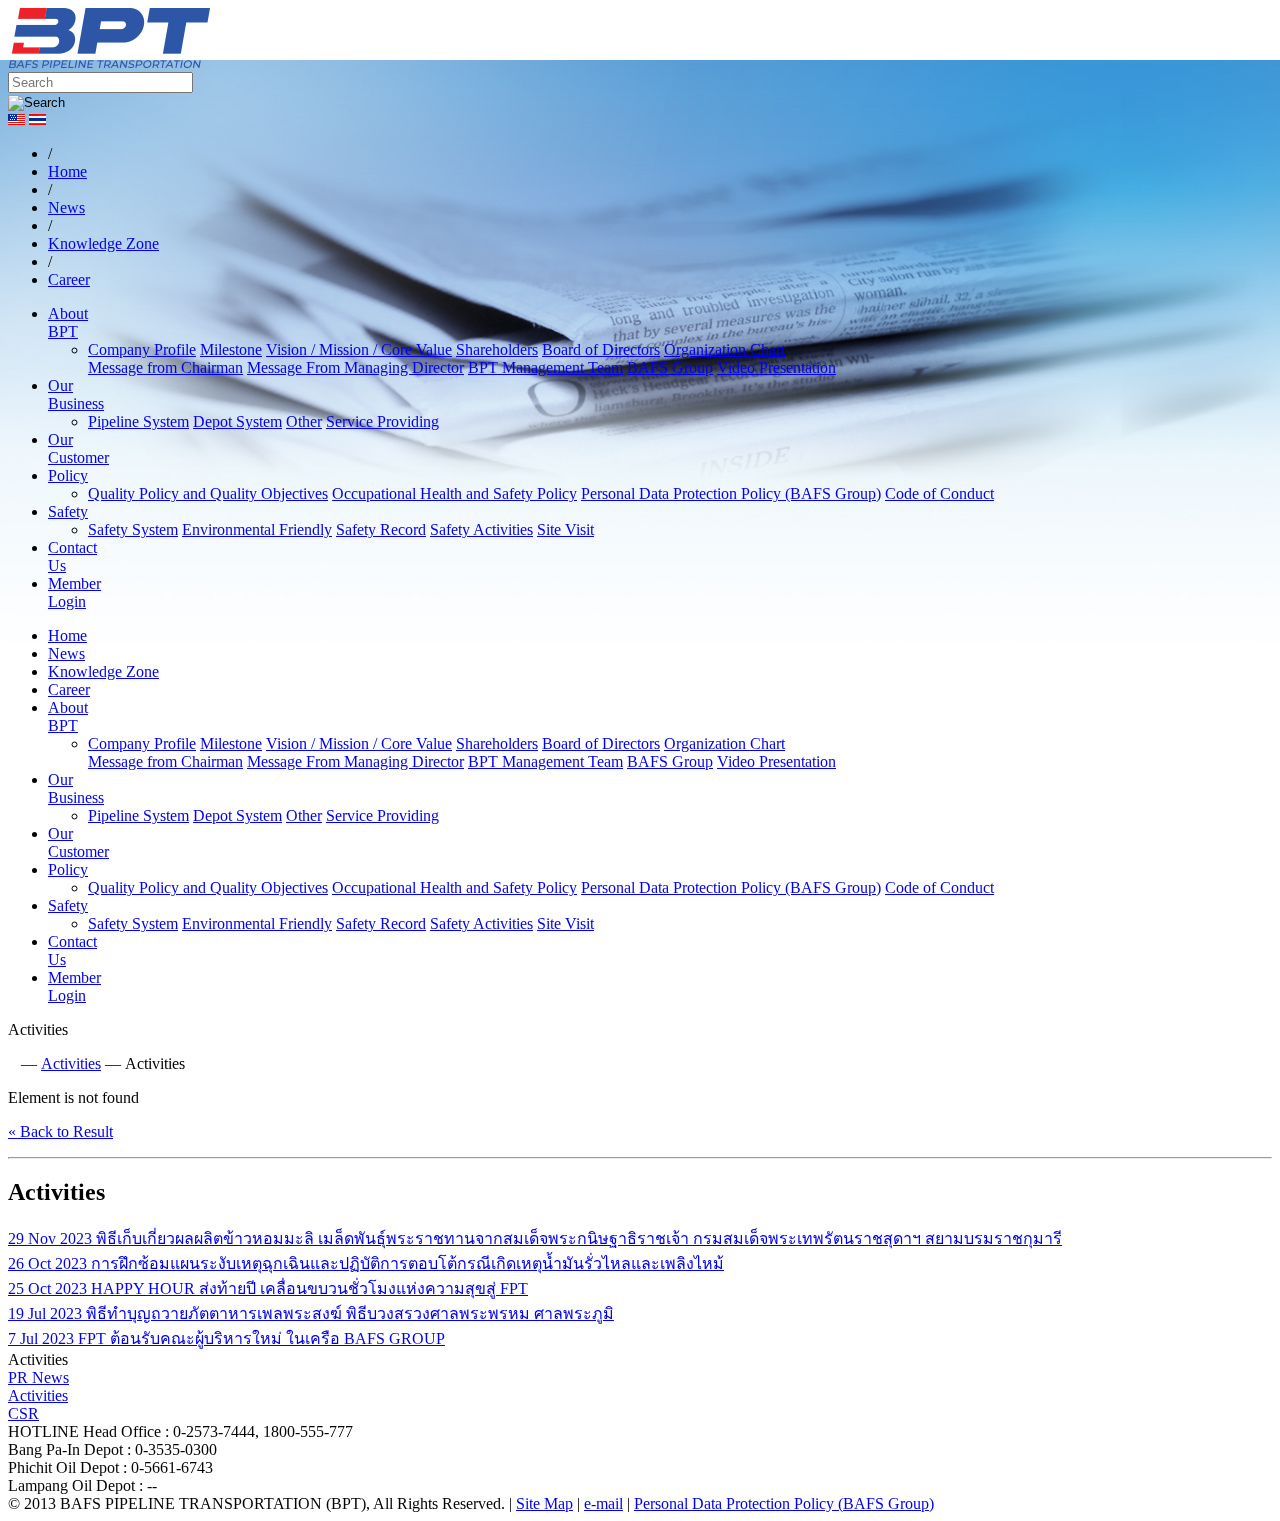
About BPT (68, 322)
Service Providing (382, 421)
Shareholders (497, 349)
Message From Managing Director (355, 367)
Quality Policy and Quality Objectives (208, 493)
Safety (68, 511)
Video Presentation (776, 367)
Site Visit (565, 529)
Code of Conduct (939, 493)
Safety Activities (481, 529)
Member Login (74, 592)
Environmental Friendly (257, 529)
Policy (68, 475)
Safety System (133, 529)
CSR (23, 1413)
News (66, 653)
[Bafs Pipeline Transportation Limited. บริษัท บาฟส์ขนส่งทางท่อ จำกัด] (218, 62)
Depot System (237, 421)
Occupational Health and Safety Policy (454, 493)
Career (69, 689)
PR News (38, 1377)
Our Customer (78, 448)
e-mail (603, 1503)
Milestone (231, 349)
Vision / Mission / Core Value (359, 349)
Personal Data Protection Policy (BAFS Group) (731, 493)
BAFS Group (670, 367)
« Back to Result (60, 1131)
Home (67, 635)
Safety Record (381, 529)
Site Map (544, 1503)
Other (304, 421)
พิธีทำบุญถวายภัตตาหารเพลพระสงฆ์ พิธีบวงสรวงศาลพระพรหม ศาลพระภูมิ (311, 1313)
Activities (71, 1063)
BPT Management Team (545, 367)
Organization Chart (724, 349)
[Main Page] (12, 1063)
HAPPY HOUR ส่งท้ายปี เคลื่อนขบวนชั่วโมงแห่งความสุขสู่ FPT (268, 1288)
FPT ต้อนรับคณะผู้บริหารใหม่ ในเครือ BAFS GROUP (226, 1338)
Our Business (76, 394)
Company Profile (142, 349)
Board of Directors (601, 349)
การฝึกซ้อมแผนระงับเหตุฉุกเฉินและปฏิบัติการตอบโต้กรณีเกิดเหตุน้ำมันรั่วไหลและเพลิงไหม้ (366, 1263)
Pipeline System (138, 421)
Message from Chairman (165, 367)
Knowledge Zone (103, 671)
